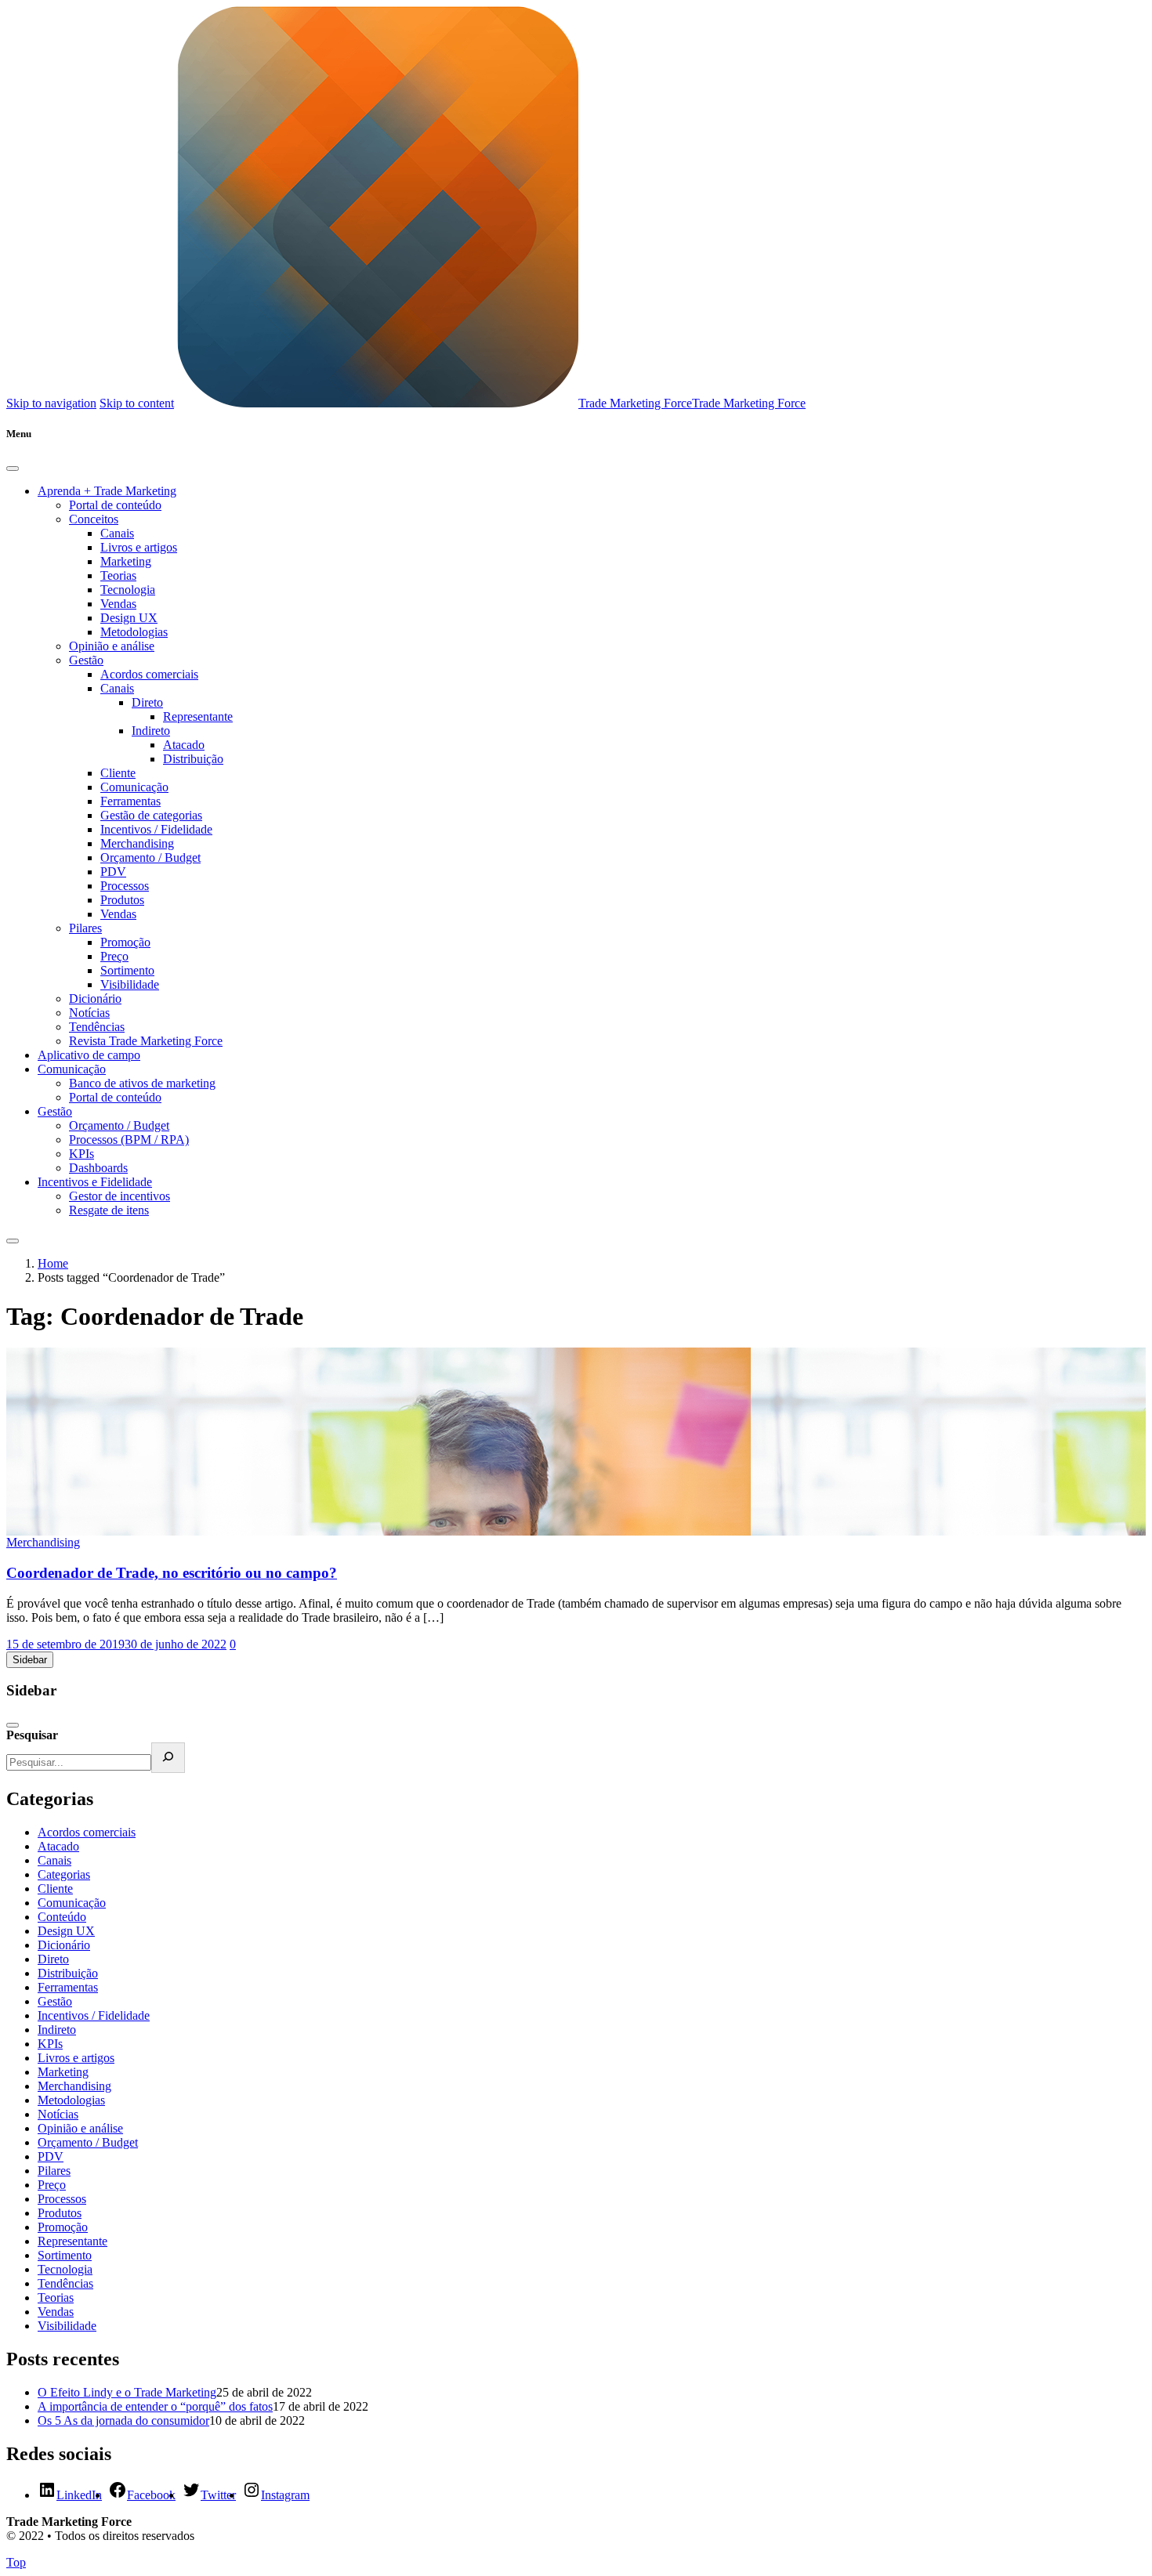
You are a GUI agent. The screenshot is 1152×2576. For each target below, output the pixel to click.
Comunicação (134, 787)
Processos (125, 886)
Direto (147, 702)
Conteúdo (62, 1917)
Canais (117, 533)
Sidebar (30, 1660)
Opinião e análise (112, 646)
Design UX (129, 618)
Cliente (118, 773)
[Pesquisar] (168, 1758)
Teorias (118, 575)
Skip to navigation (51, 403)
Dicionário (95, 999)
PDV (113, 872)
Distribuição (193, 759)
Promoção (125, 942)
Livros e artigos (139, 547)
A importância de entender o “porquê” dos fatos (155, 2406)
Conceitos (94, 519)
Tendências (97, 1027)
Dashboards (98, 1168)
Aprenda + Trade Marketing (107, 491)
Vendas (118, 604)
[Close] (13, 469)
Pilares (85, 928)
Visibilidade (130, 984)
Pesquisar (32, 1735)
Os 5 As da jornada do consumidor (123, 2420)
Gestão (86, 660)
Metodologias (134, 632)
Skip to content (137, 403)
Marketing (126, 561)
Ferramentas (130, 801)
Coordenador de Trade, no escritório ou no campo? (172, 1573)
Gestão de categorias (151, 815)
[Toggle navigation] (13, 1241)
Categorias (64, 1874)
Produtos (122, 900)
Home (53, 1263)
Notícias (89, 1013)
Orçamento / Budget (150, 857)
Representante (198, 716)
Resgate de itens (109, 1210)
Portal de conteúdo (115, 505)
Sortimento (127, 970)
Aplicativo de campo (89, 1055)
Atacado (184, 745)
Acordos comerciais (149, 674)
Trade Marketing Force (635, 403)
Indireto (151, 731)
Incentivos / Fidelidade (156, 829)
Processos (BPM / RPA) (129, 1140)
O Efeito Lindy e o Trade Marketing (127, 2392)
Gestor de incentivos (120, 1196)
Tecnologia (128, 590)
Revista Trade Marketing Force (146, 1041)
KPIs (82, 1154)
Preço (114, 956)
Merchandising (137, 843)
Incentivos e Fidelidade (95, 1182)
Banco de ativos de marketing (142, 1083)
